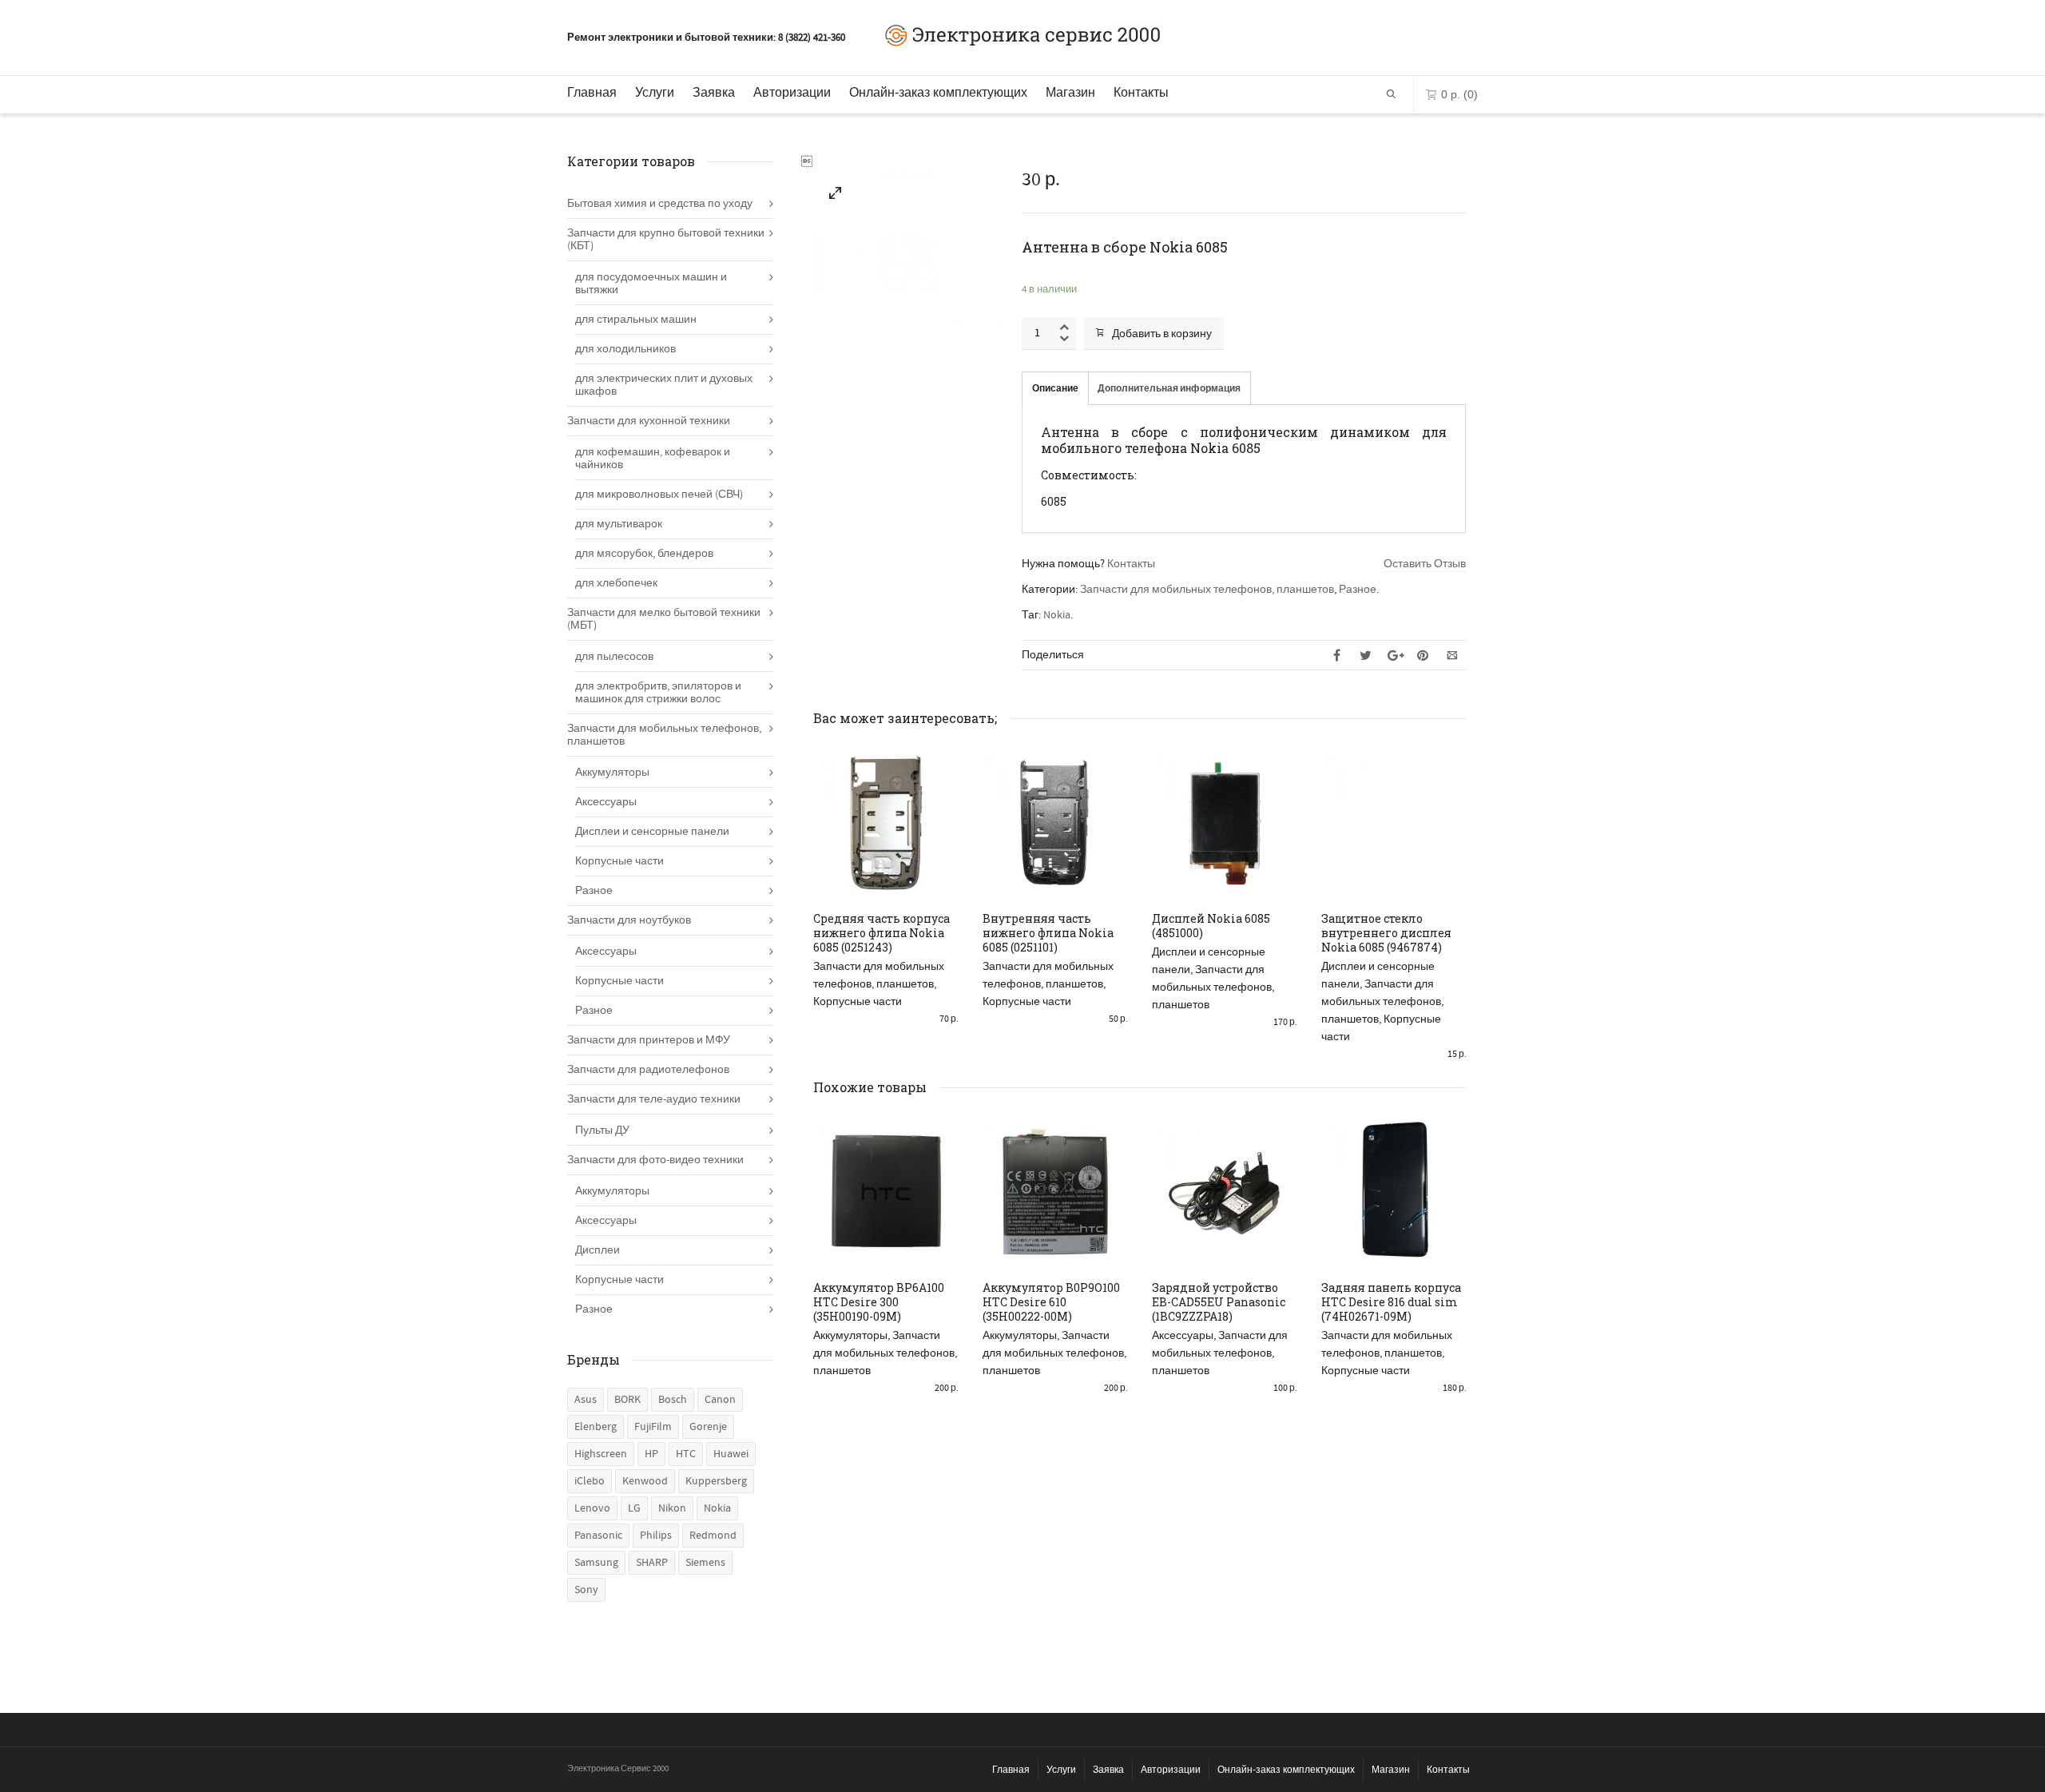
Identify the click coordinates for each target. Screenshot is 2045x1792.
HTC (686, 1454)
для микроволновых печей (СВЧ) (659, 495)
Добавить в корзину (1162, 334)
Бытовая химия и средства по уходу (660, 204)
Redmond (713, 1536)
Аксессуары (1183, 1336)
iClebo (590, 1481)
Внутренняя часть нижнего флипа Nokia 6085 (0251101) (1048, 933)
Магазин (1070, 92)
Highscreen (601, 1454)
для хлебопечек (616, 583)
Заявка (714, 92)
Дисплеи (598, 1250)
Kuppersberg (716, 1481)
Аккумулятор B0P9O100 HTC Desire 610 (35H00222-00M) (1051, 1302)
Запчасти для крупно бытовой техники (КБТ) (666, 240)
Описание (1055, 389)
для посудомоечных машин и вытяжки (651, 284)
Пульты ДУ (602, 1130)
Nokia (1057, 615)
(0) (1459, 94)
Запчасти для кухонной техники (649, 421)
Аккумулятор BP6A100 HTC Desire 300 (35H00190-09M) (879, 1302)
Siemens (705, 1563)
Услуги (655, 92)
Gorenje (708, 1427)
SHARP (652, 1563)
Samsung (596, 1563)
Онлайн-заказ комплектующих (938, 92)
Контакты (1141, 92)
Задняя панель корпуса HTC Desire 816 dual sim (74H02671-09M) (1391, 1302)
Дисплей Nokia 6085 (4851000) (1211, 926)
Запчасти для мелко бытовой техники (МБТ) (664, 619)
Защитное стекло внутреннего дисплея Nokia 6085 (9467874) (1386, 933)
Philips (656, 1536)
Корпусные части (858, 1002)
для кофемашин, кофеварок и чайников (653, 459)
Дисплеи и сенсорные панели (652, 832)
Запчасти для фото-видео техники (655, 1160)
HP (651, 1454)
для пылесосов (614, 657)
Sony (586, 1590)
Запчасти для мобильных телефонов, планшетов (1207, 590)
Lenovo (592, 1508)
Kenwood (645, 1481)
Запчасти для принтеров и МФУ (649, 1040)
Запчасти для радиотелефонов (648, 1070)
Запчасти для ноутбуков (629, 920)
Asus (586, 1400)
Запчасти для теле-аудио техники (654, 1099)
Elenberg (596, 1427)
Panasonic (598, 1536)
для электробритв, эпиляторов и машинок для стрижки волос (658, 693)
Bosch (673, 1400)
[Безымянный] (836, 196)
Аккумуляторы (850, 1336)
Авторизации (792, 92)
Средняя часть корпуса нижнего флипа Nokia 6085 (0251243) (882, 933)
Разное (1358, 590)
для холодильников (625, 349)
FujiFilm (653, 1427)
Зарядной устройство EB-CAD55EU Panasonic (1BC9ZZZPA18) (1219, 1302)
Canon (720, 1400)
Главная (592, 92)
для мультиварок (619, 524)
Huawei (731, 1454)
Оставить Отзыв (1425, 564)
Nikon (672, 1508)
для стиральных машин (636, 320)
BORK (627, 1400)
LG (634, 1508)
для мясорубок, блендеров (644, 554)
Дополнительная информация (1169, 389)
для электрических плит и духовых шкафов (664, 385)
